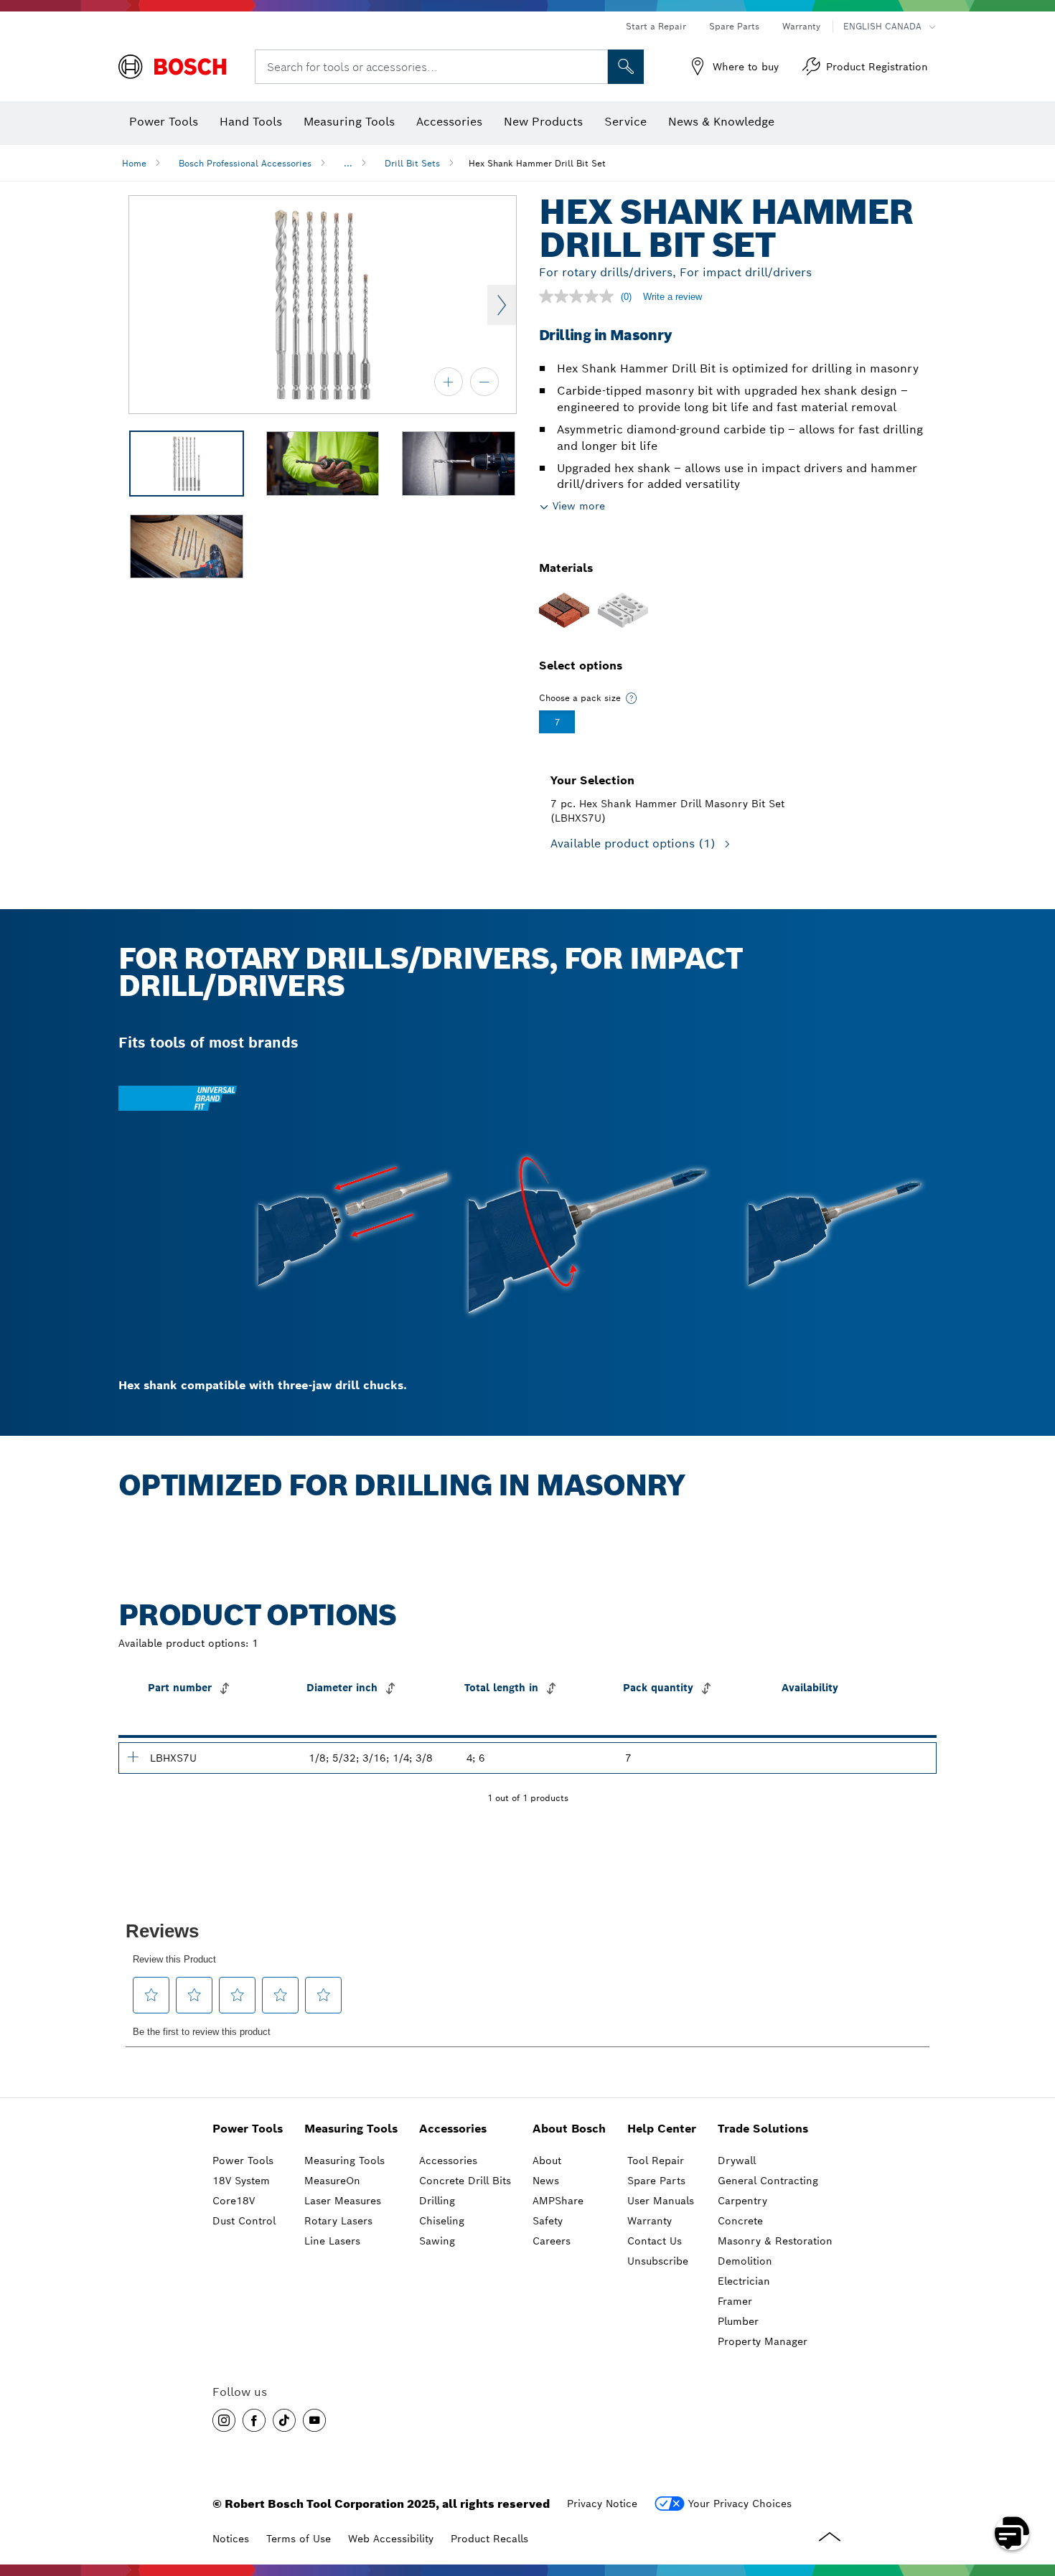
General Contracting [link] (768, 2181)
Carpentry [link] (742, 2201)
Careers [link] (552, 2241)
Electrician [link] (744, 2281)
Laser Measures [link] (343, 2201)
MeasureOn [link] (332, 2181)
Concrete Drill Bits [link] (465, 2181)
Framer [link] (735, 2301)
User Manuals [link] (661, 2201)
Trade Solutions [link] (763, 2129)
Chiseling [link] (442, 2221)
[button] (224, 2420)
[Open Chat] (1012, 2533)
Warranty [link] (650, 2221)
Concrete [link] (740, 2221)
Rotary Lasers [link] (338, 2221)
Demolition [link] (745, 2261)
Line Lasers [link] (332, 2241)
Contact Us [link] (655, 2241)
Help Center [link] (662, 2129)
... (348, 163)
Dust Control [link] (244, 2221)
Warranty (801, 26)
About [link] (547, 2161)
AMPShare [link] (558, 2201)
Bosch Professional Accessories (245, 163)
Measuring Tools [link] (351, 2129)
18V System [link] (241, 2181)
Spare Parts (734, 26)
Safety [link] (548, 2221)
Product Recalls (489, 2539)
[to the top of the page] (1033, 2491)
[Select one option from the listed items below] (632, 698)
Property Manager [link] (763, 2341)
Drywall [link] (737, 2161)
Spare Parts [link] (656, 2181)
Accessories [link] (453, 2129)
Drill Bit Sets (412, 163)
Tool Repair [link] (656, 2161)
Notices (231, 2539)
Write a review (672, 297)
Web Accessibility (391, 2539)
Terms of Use (299, 2539)
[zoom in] (449, 382)
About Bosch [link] (569, 2129)
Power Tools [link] (248, 2129)
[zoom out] (484, 382)
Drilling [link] (437, 2201)
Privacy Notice (602, 2504)
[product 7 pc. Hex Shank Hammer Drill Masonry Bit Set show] (133, 1757)
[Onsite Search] (626, 67)
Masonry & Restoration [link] (775, 2241)
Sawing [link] (437, 2241)
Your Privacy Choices (740, 2504)
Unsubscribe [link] (658, 2261)
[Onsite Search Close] (595, 67)
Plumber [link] (738, 2321)
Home (134, 163)
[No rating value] (580, 296)
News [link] (546, 2181)
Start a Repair (656, 26)
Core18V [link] (234, 2201)
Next (502, 305)
